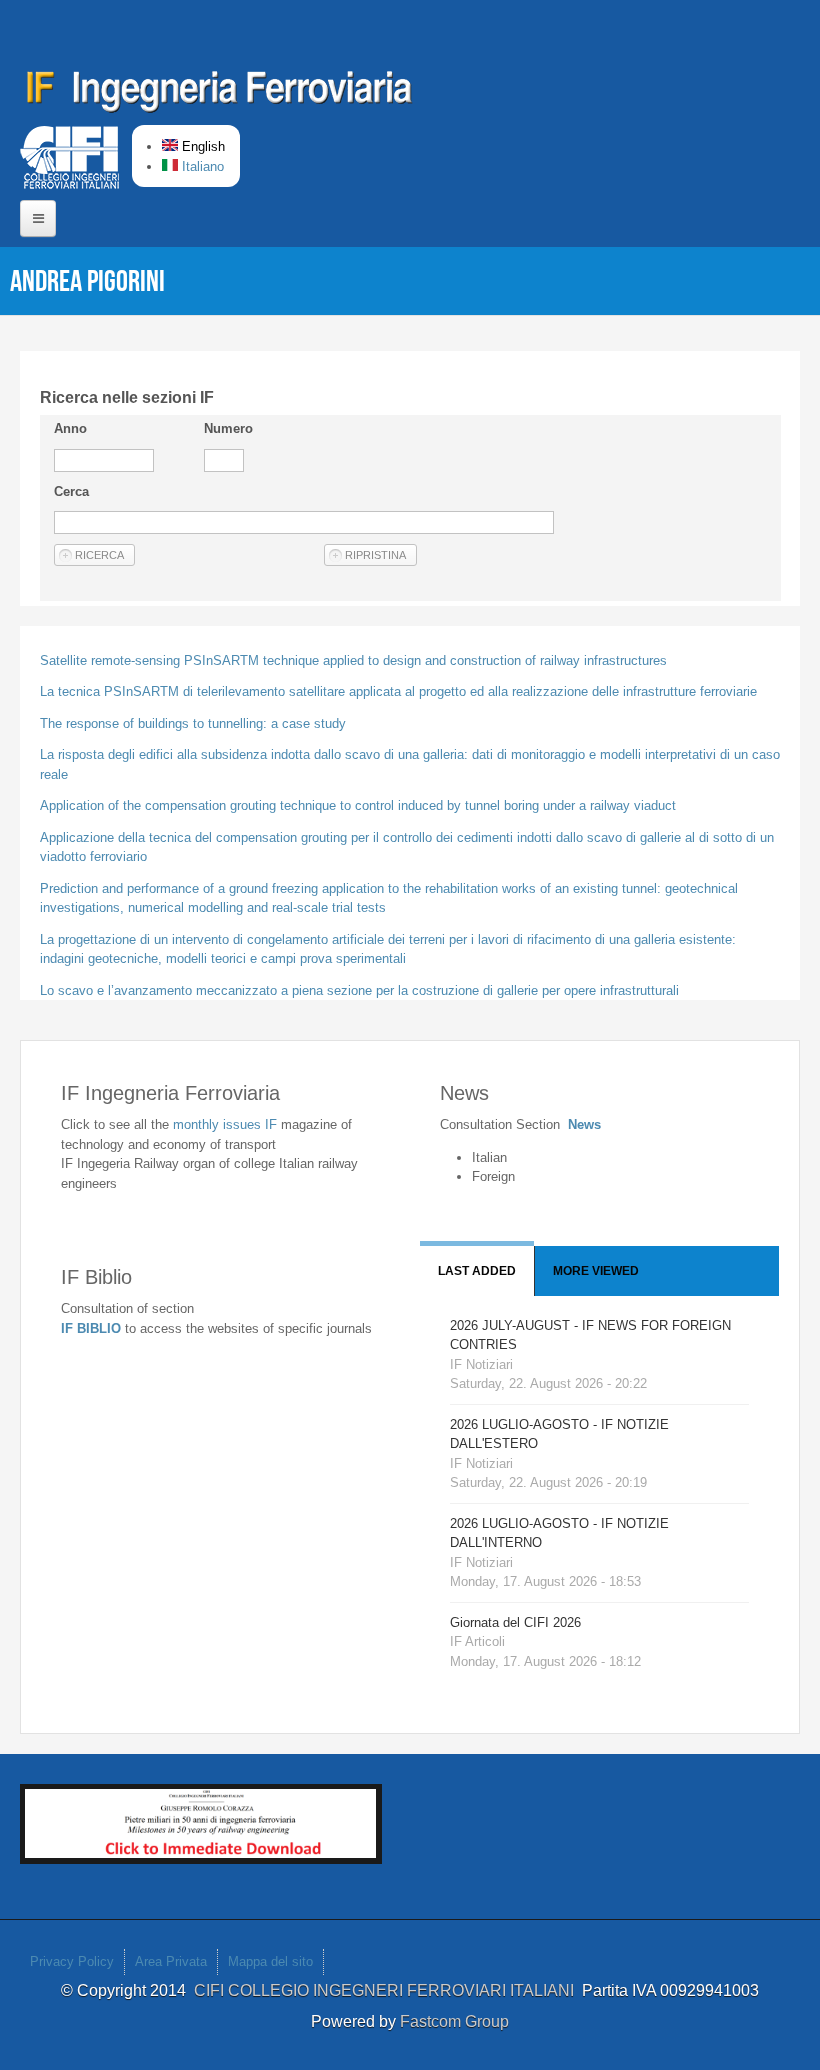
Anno (70, 428)
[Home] (220, 95)
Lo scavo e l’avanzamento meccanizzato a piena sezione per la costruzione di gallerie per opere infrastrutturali (359, 990)
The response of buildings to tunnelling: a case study (193, 723)
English (201, 146)
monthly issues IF (227, 1124)
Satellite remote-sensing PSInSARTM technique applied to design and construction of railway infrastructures (353, 660)
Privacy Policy (72, 1961)
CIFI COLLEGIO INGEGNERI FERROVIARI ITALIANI (388, 1990)
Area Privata (171, 1961)
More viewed (596, 1271)
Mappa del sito (270, 1961)
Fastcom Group (454, 2021)
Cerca (71, 491)
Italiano (201, 166)
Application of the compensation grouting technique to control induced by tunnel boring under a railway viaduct (358, 805)
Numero (228, 428)
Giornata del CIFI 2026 (515, 1622)
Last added (477, 1271)
